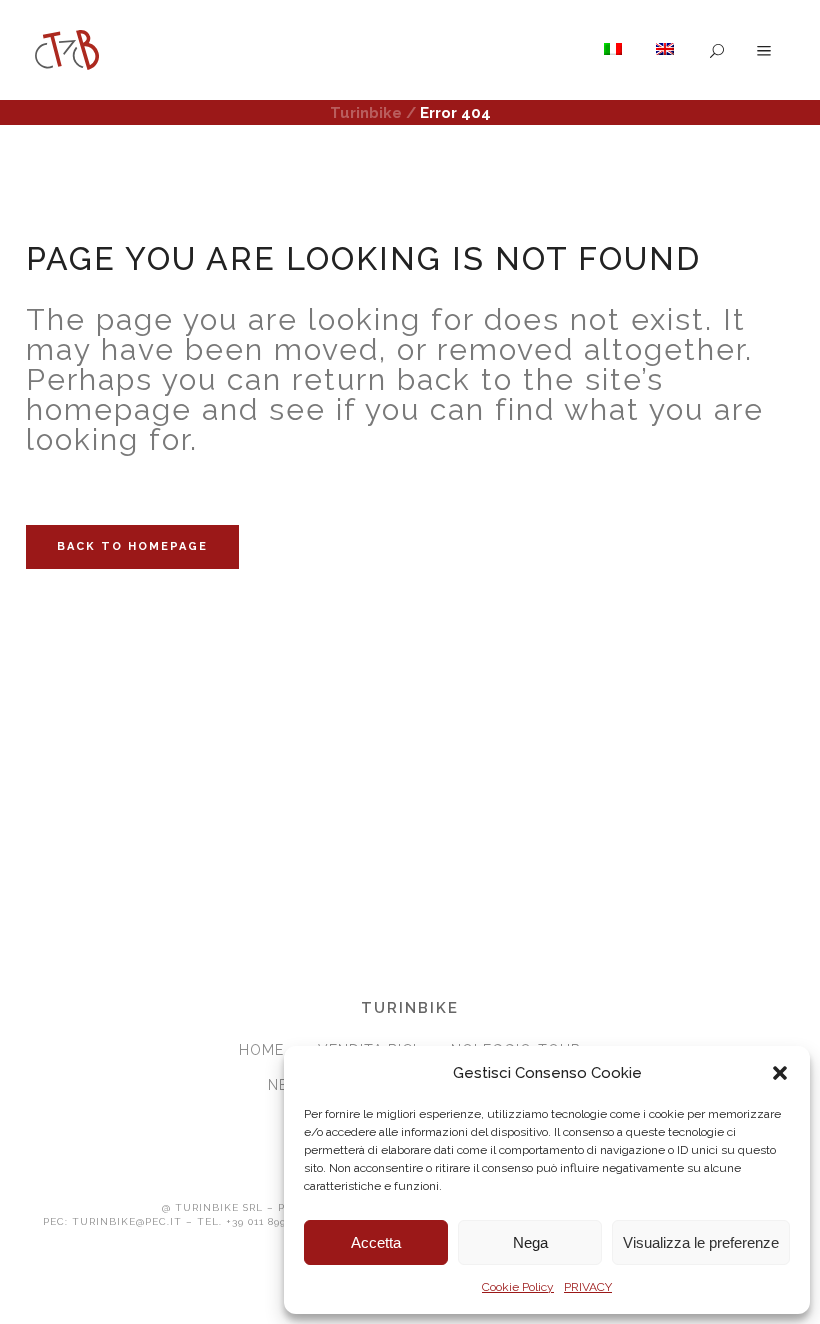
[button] (780, 1073)
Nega (530, 1242)
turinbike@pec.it (127, 1221)
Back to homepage (132, 546)
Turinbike (366, 113)
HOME (261, 1050)
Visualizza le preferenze (701, 1242)
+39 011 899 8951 (269, 1221)
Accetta (376, 1242)
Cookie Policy (518, 1287)
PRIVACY (588, 1287)
